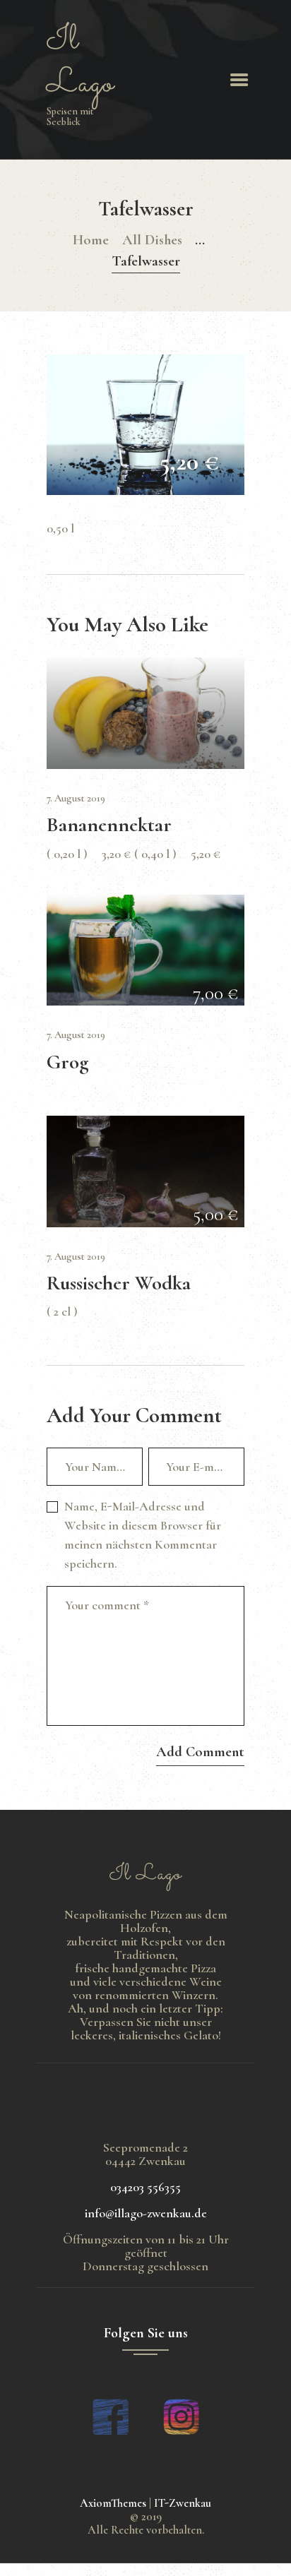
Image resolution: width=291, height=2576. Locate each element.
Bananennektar (109, 825)
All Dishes (152, 240)
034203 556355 (145, 2187)
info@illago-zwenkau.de (146, 2213)
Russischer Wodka (119, 1283)
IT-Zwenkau (183, 2503)
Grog (68, 1062)
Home (91, 240)
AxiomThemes (113, 2503)
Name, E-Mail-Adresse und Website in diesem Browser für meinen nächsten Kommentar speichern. (143, 1535)
